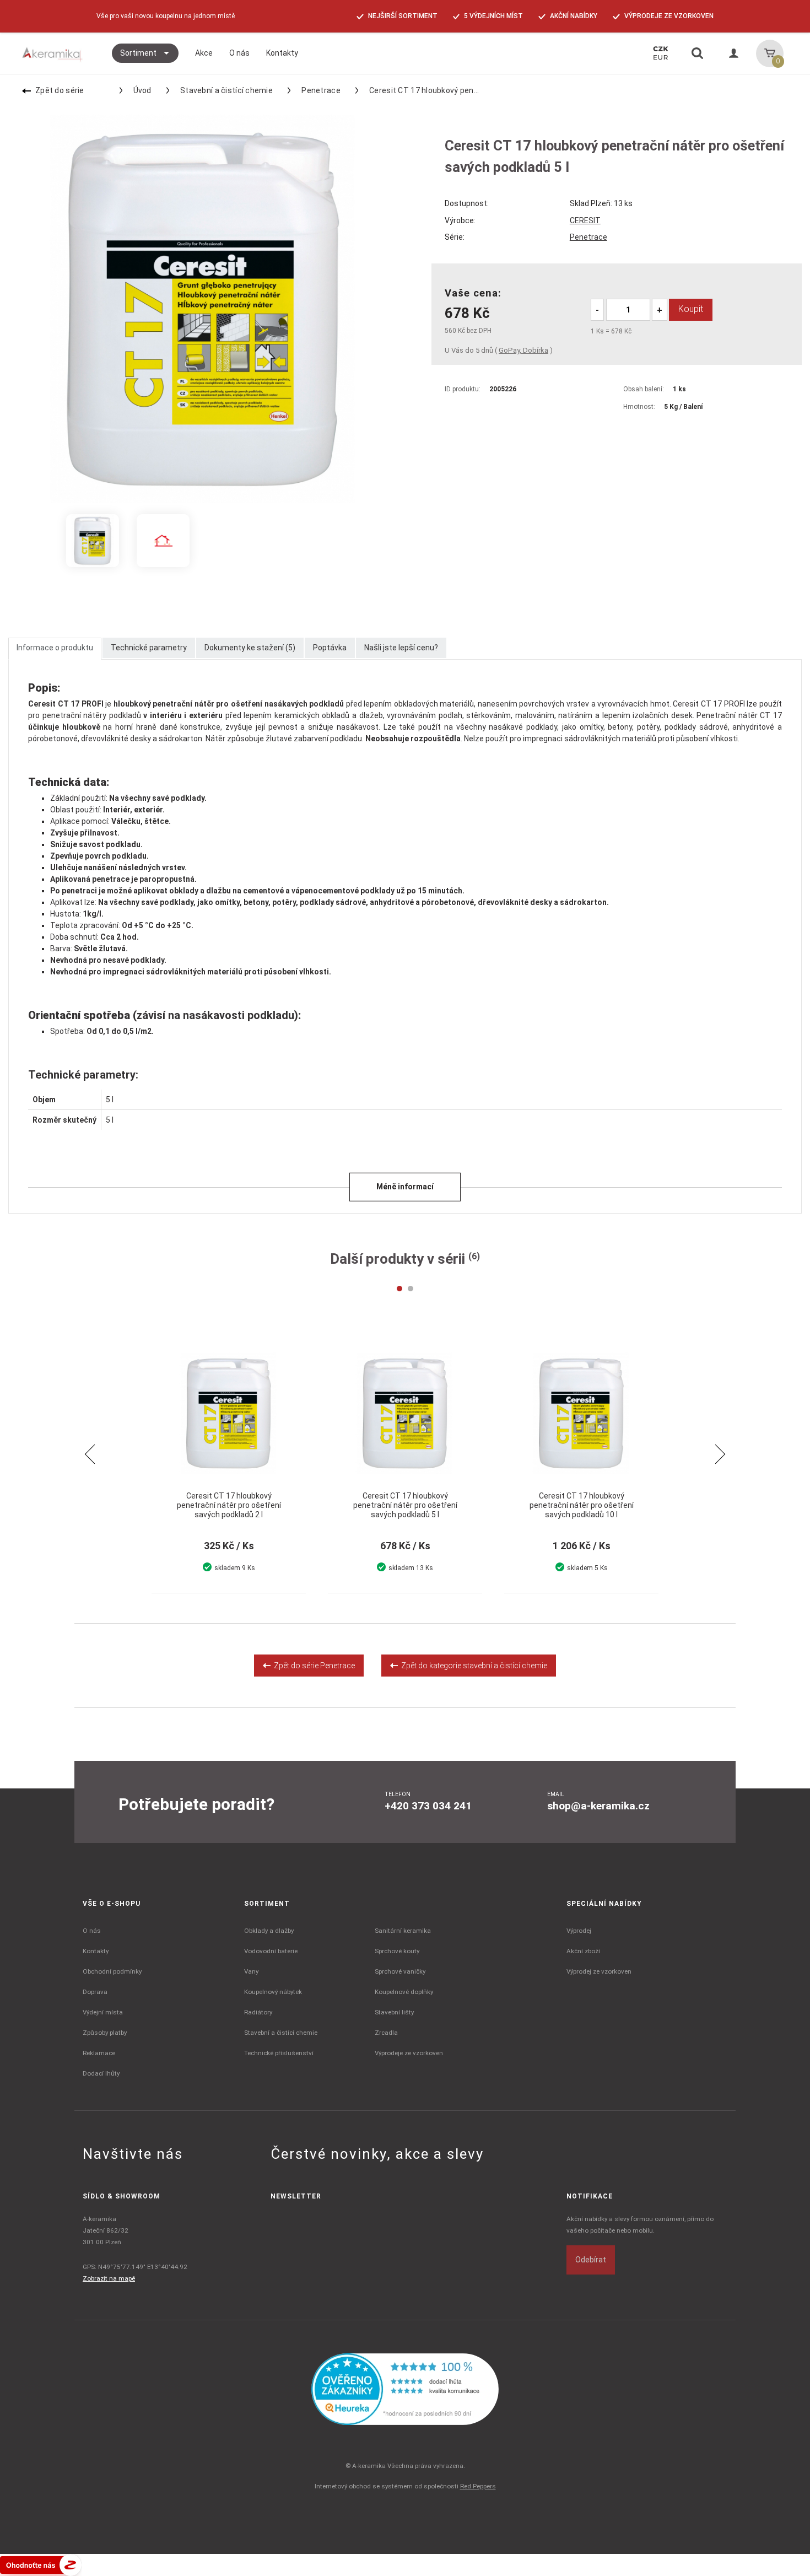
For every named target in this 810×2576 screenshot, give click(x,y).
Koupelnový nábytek (273, 1992)
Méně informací (405, 1187)
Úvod (142, 90)
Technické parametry (149, 648)
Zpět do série (60, 90)
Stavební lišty (394, 2012)
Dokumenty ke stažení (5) (250, 648)
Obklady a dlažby (269, 1931)
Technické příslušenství (279, 2053)
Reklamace (99, 2053)
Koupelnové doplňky (404, 1992)
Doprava (95, 1992)
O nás (92, 1931)
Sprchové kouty (397, 1951)
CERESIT (585, 220)
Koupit (691, 309)
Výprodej (579, 1931)
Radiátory (258, 2012)
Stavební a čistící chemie (226, 90)
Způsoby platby (105, 2033)
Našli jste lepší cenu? (401, 648)
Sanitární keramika (403, 1931)
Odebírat (591, 2260)
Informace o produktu (55, 648)
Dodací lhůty (101, 2073)
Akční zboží (583, 1951)
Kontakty (96, 1951)
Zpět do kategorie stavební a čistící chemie (472, 1666)
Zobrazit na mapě (109, 2278)
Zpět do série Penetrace (313, 1666)
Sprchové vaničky (400, 1971)
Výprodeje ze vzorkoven (409, 2053)
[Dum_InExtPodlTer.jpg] (163, 541)
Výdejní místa (103, 2012)
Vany (251, 1971)
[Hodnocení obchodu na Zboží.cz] (41, 2564)
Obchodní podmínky (112, 1971)
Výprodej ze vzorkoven (599, 1971)
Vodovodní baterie (271, 1951)
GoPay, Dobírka (523, 350)
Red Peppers (478, 2486)
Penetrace (321, 90)
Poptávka (330, 648)
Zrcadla (386, 2033)
